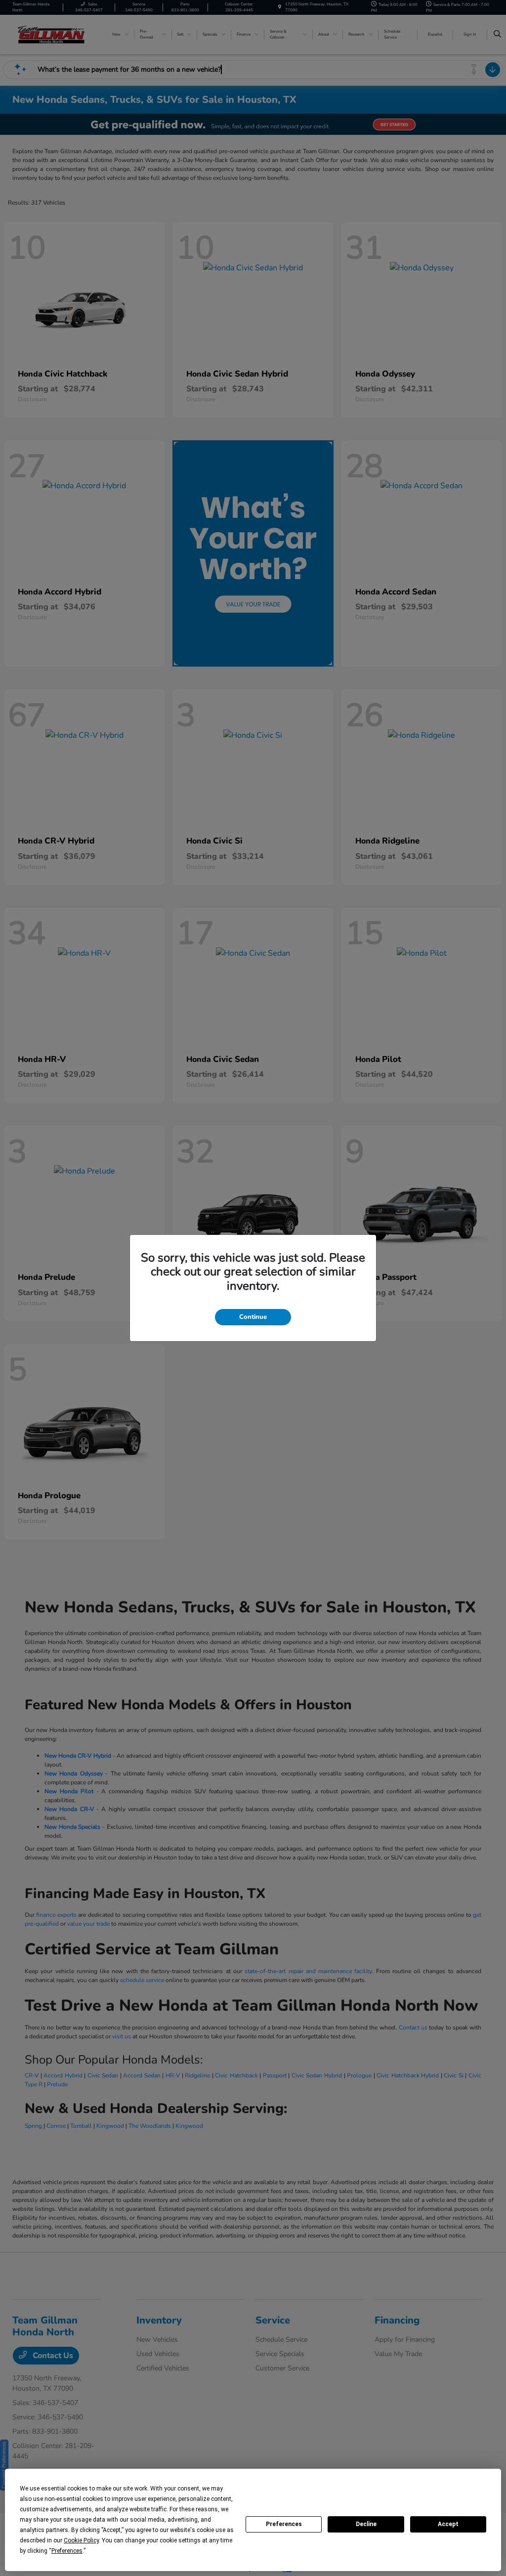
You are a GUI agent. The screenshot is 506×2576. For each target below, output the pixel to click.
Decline (366, 2524)
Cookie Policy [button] (81, 2540)
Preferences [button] (67, 2551)
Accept (448, 2524)
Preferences (284, 2524)
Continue (253, 1317)
